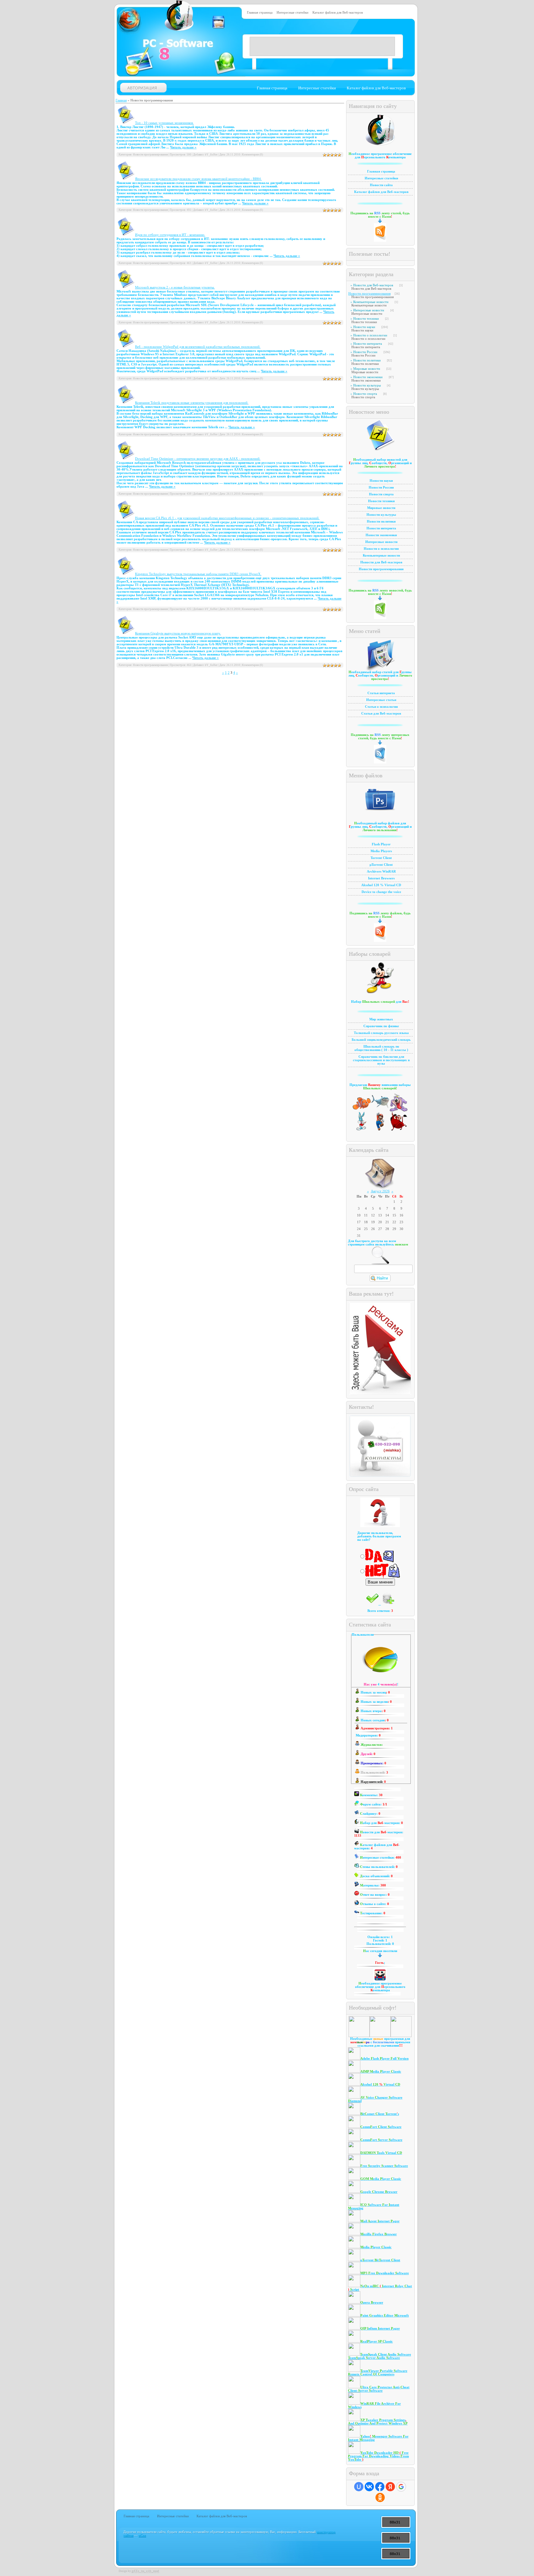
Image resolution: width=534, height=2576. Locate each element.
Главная (121, 100)
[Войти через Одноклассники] (380, 2497)
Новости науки (364, 327)
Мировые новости (367, 369)
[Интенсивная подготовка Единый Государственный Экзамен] (380, 1129)
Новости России (365, 352)
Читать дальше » (183, 147)
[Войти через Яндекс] (390, 2487)
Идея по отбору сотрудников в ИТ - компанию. (170, 235)
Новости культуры (367, 385)
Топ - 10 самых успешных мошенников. (164, 123)
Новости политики (367, 360)
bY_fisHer (211, 155)
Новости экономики (368, 377)
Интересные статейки (292, 13)
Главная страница (260, 13)
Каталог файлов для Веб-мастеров (338, 13)
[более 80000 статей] (399, 1129)
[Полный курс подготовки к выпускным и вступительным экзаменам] (362, 1129)
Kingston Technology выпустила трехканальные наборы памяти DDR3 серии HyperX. (198, 574)
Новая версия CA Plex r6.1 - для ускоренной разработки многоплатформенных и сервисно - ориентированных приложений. (227, 518)
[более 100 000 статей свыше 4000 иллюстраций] (399, 1111)
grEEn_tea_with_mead (145, 2571)
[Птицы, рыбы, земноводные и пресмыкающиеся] (380, 1111)
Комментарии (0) (252, 155)
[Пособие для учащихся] (362, 1111)
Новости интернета (368, 344)
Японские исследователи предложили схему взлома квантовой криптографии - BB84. (198, 179)
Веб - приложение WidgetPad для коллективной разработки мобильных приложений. (198, 347)
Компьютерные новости (371, 302)
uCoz (142, 2535)
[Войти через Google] (401, 2487)
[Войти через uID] (359, 2487)
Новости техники (366, 319)
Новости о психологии (370, 335)
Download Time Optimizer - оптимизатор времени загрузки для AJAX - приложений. (198, 459)
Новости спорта (365, 394)
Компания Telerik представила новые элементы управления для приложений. (192, 403)
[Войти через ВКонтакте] (369, 2487)
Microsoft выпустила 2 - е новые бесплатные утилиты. (175, 287)
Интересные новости (369, 310)
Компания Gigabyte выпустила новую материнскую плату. (178, 633)
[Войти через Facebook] (380, 2487)
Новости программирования (369, 294)
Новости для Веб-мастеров (373, 285)
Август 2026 (380, 1191)
